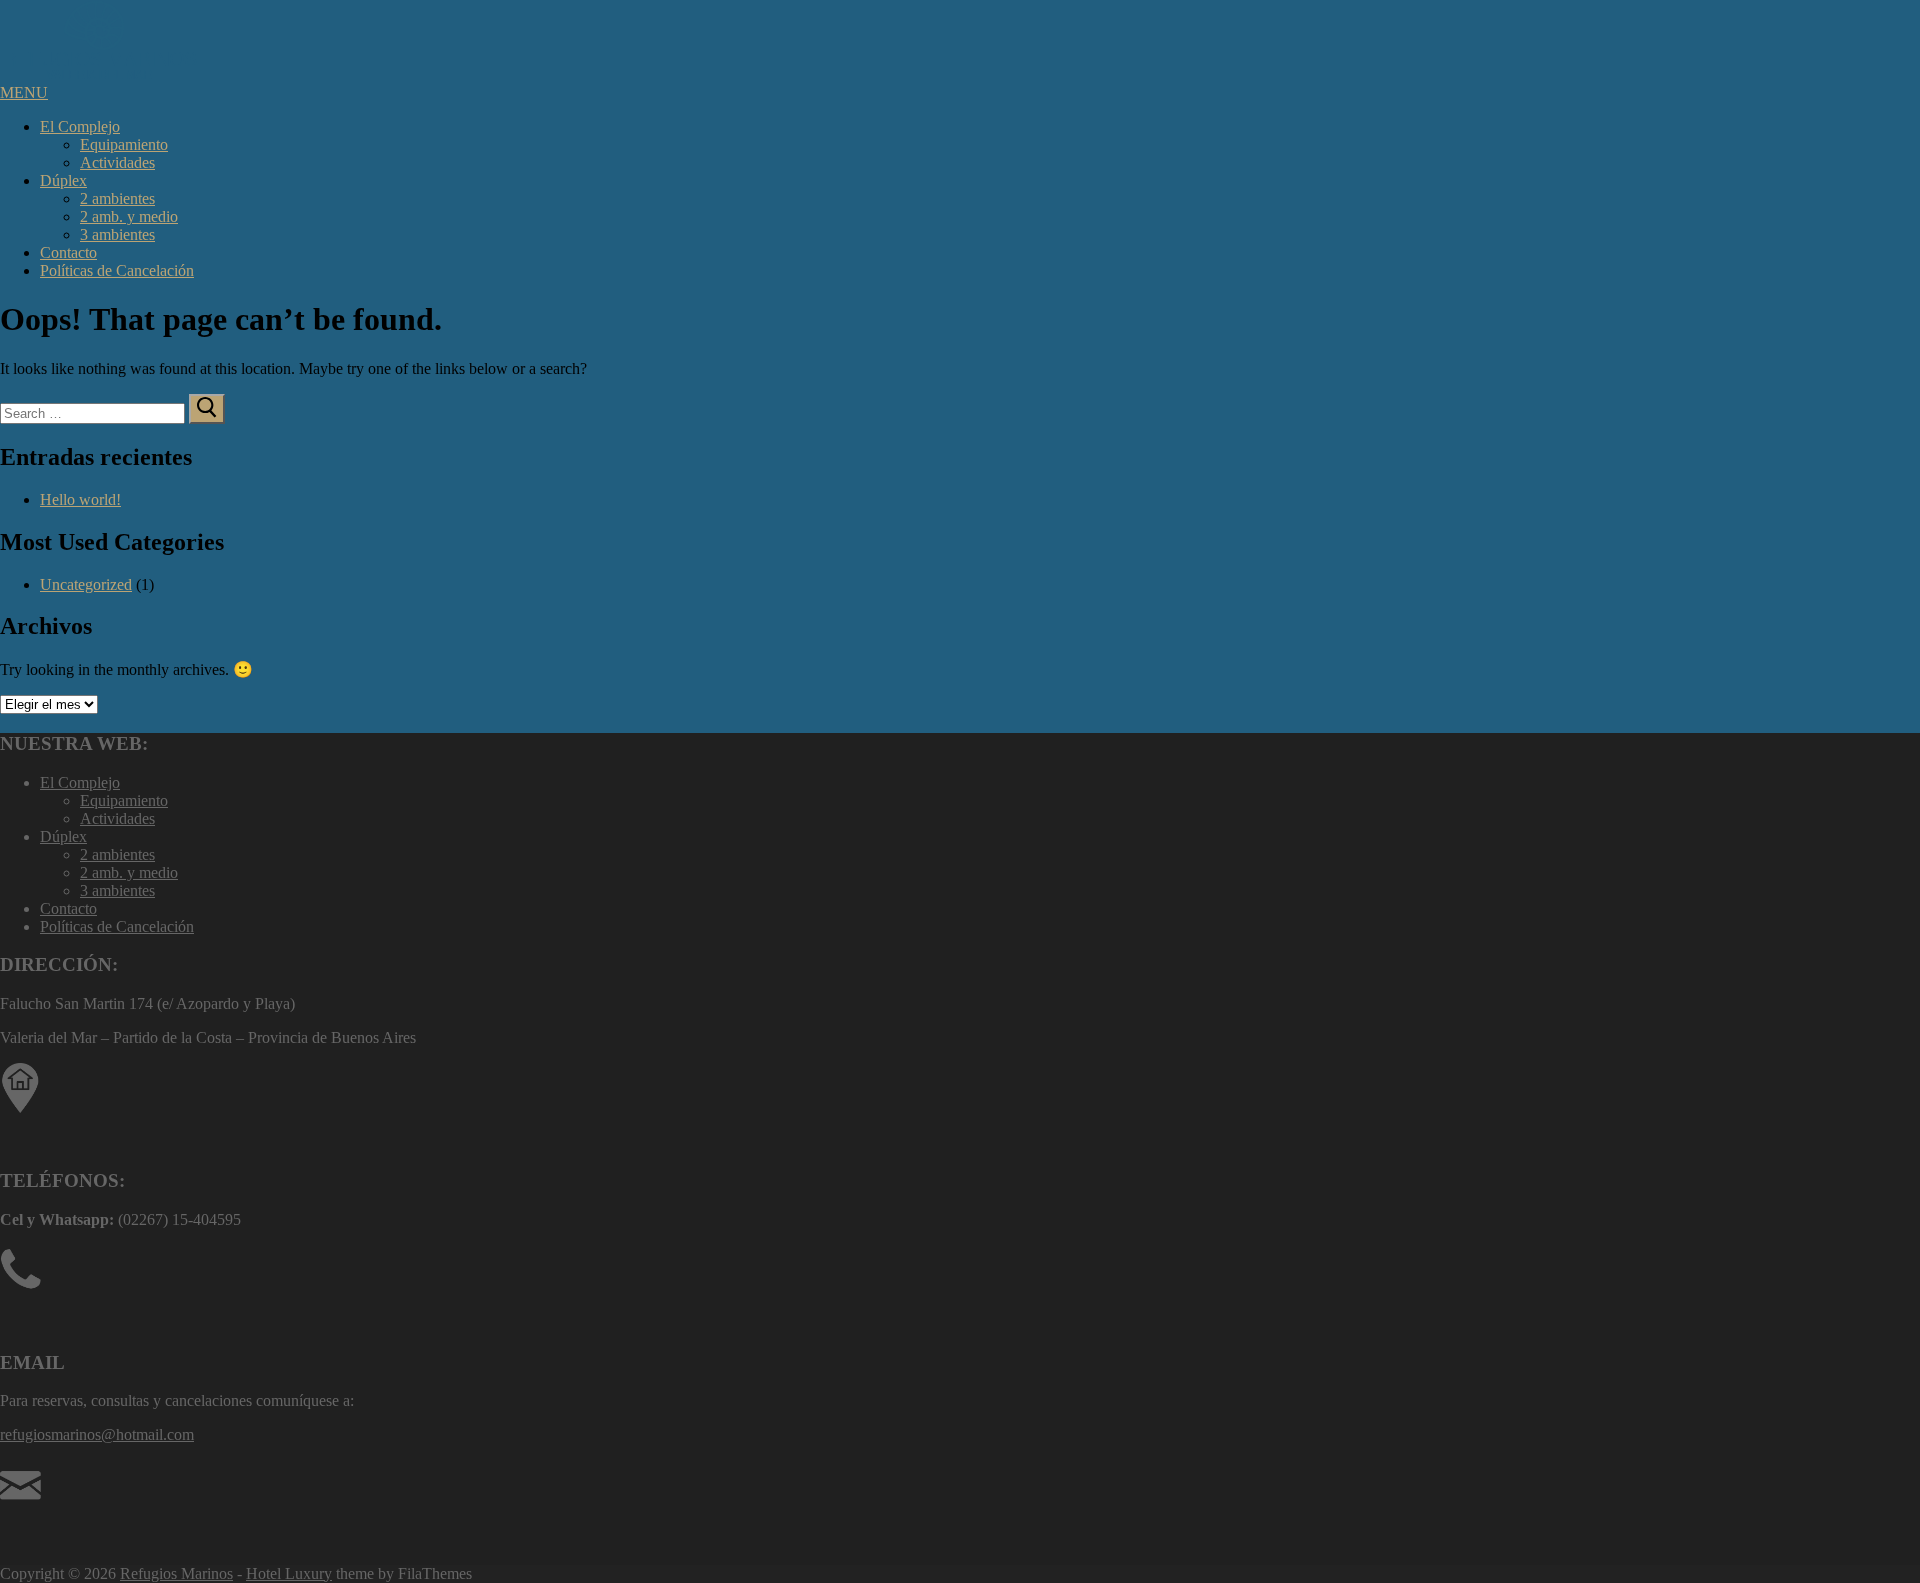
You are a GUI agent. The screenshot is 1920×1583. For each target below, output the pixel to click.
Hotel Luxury (289, 1573)
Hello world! (80, 499)
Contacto (68, 252)
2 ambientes (117, 198)
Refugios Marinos (176, 1573)
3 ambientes (117, 234)
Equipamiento (124, 144)
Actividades (117, 162)
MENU (24, 92)
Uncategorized (86, 584)
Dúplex (63, 180)
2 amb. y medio (129, 216)
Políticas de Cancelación (117, 270)
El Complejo (80, 126)
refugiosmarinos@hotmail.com (97, 1434)
